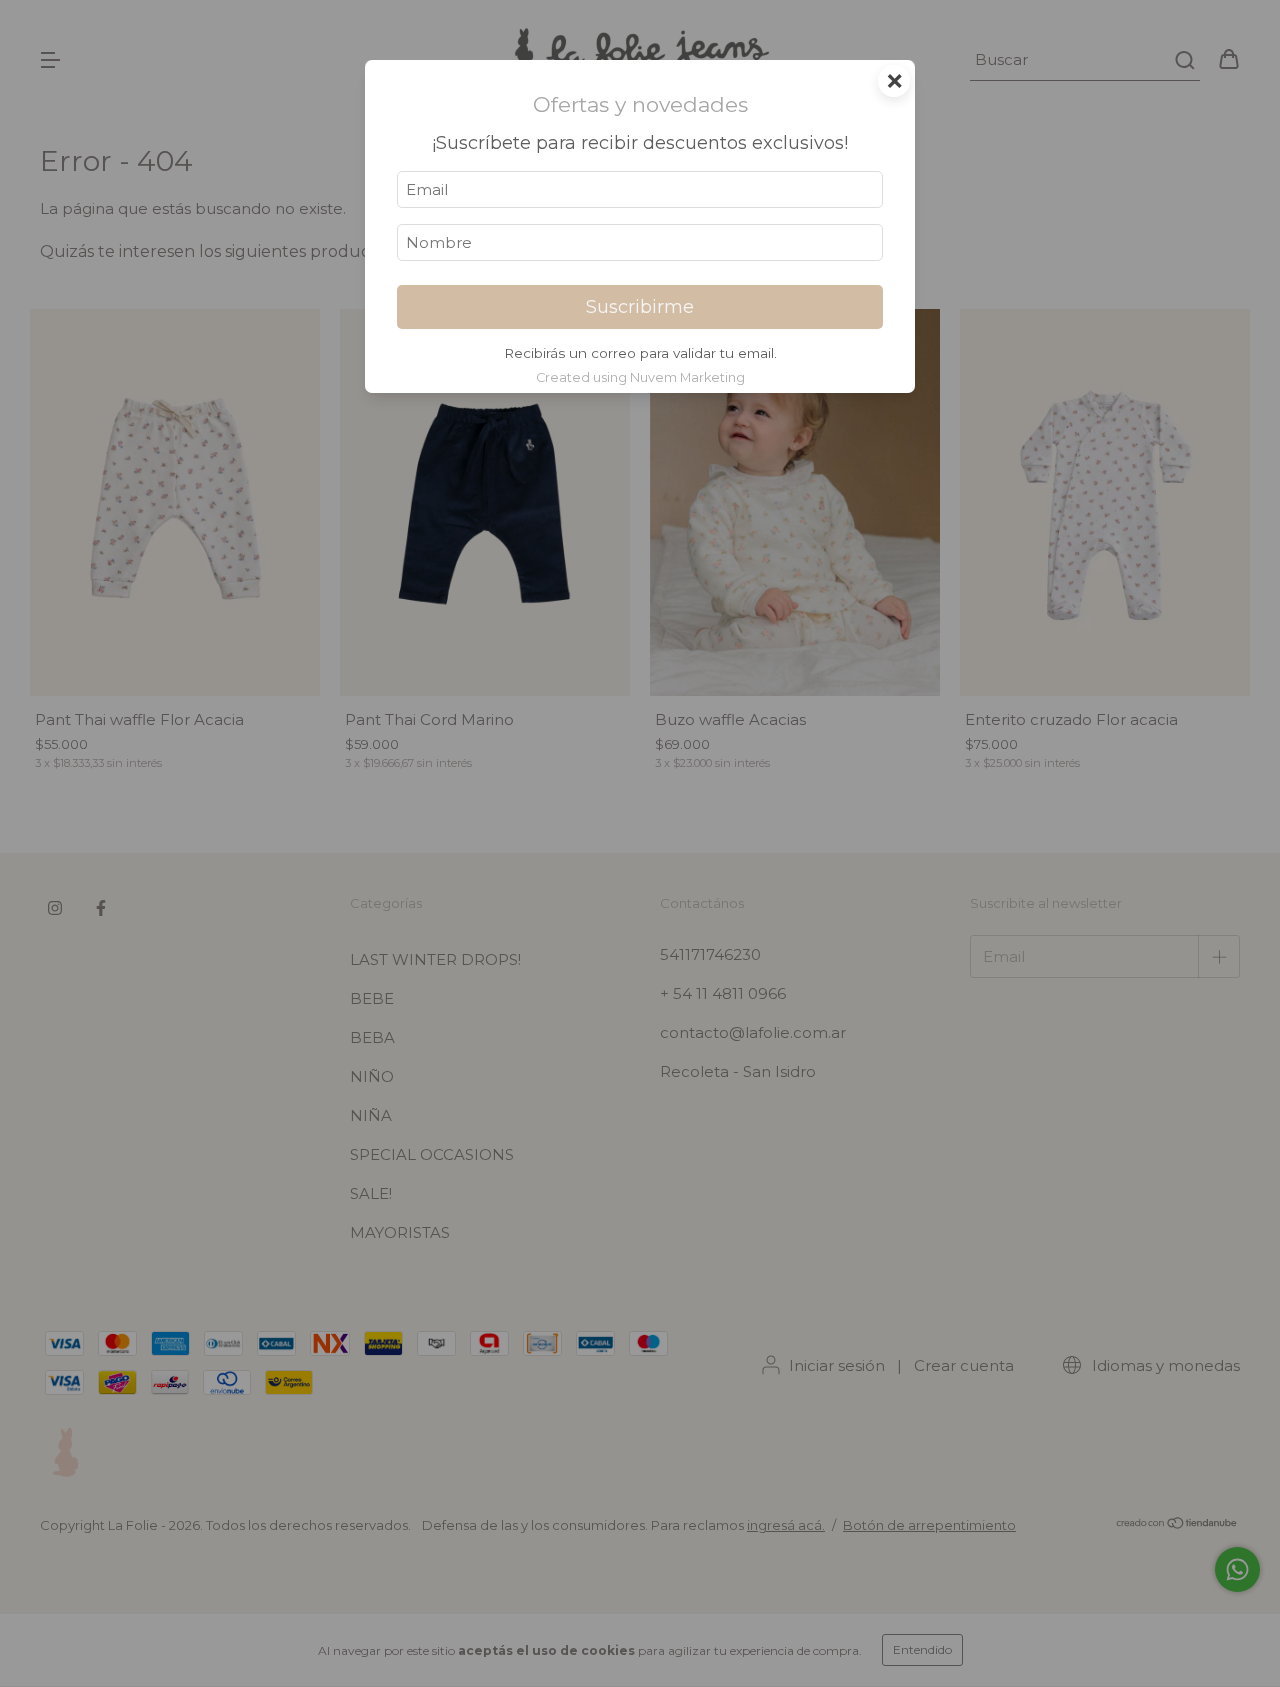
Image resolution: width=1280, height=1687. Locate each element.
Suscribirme (640, 307)
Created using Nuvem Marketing (640, 377)
